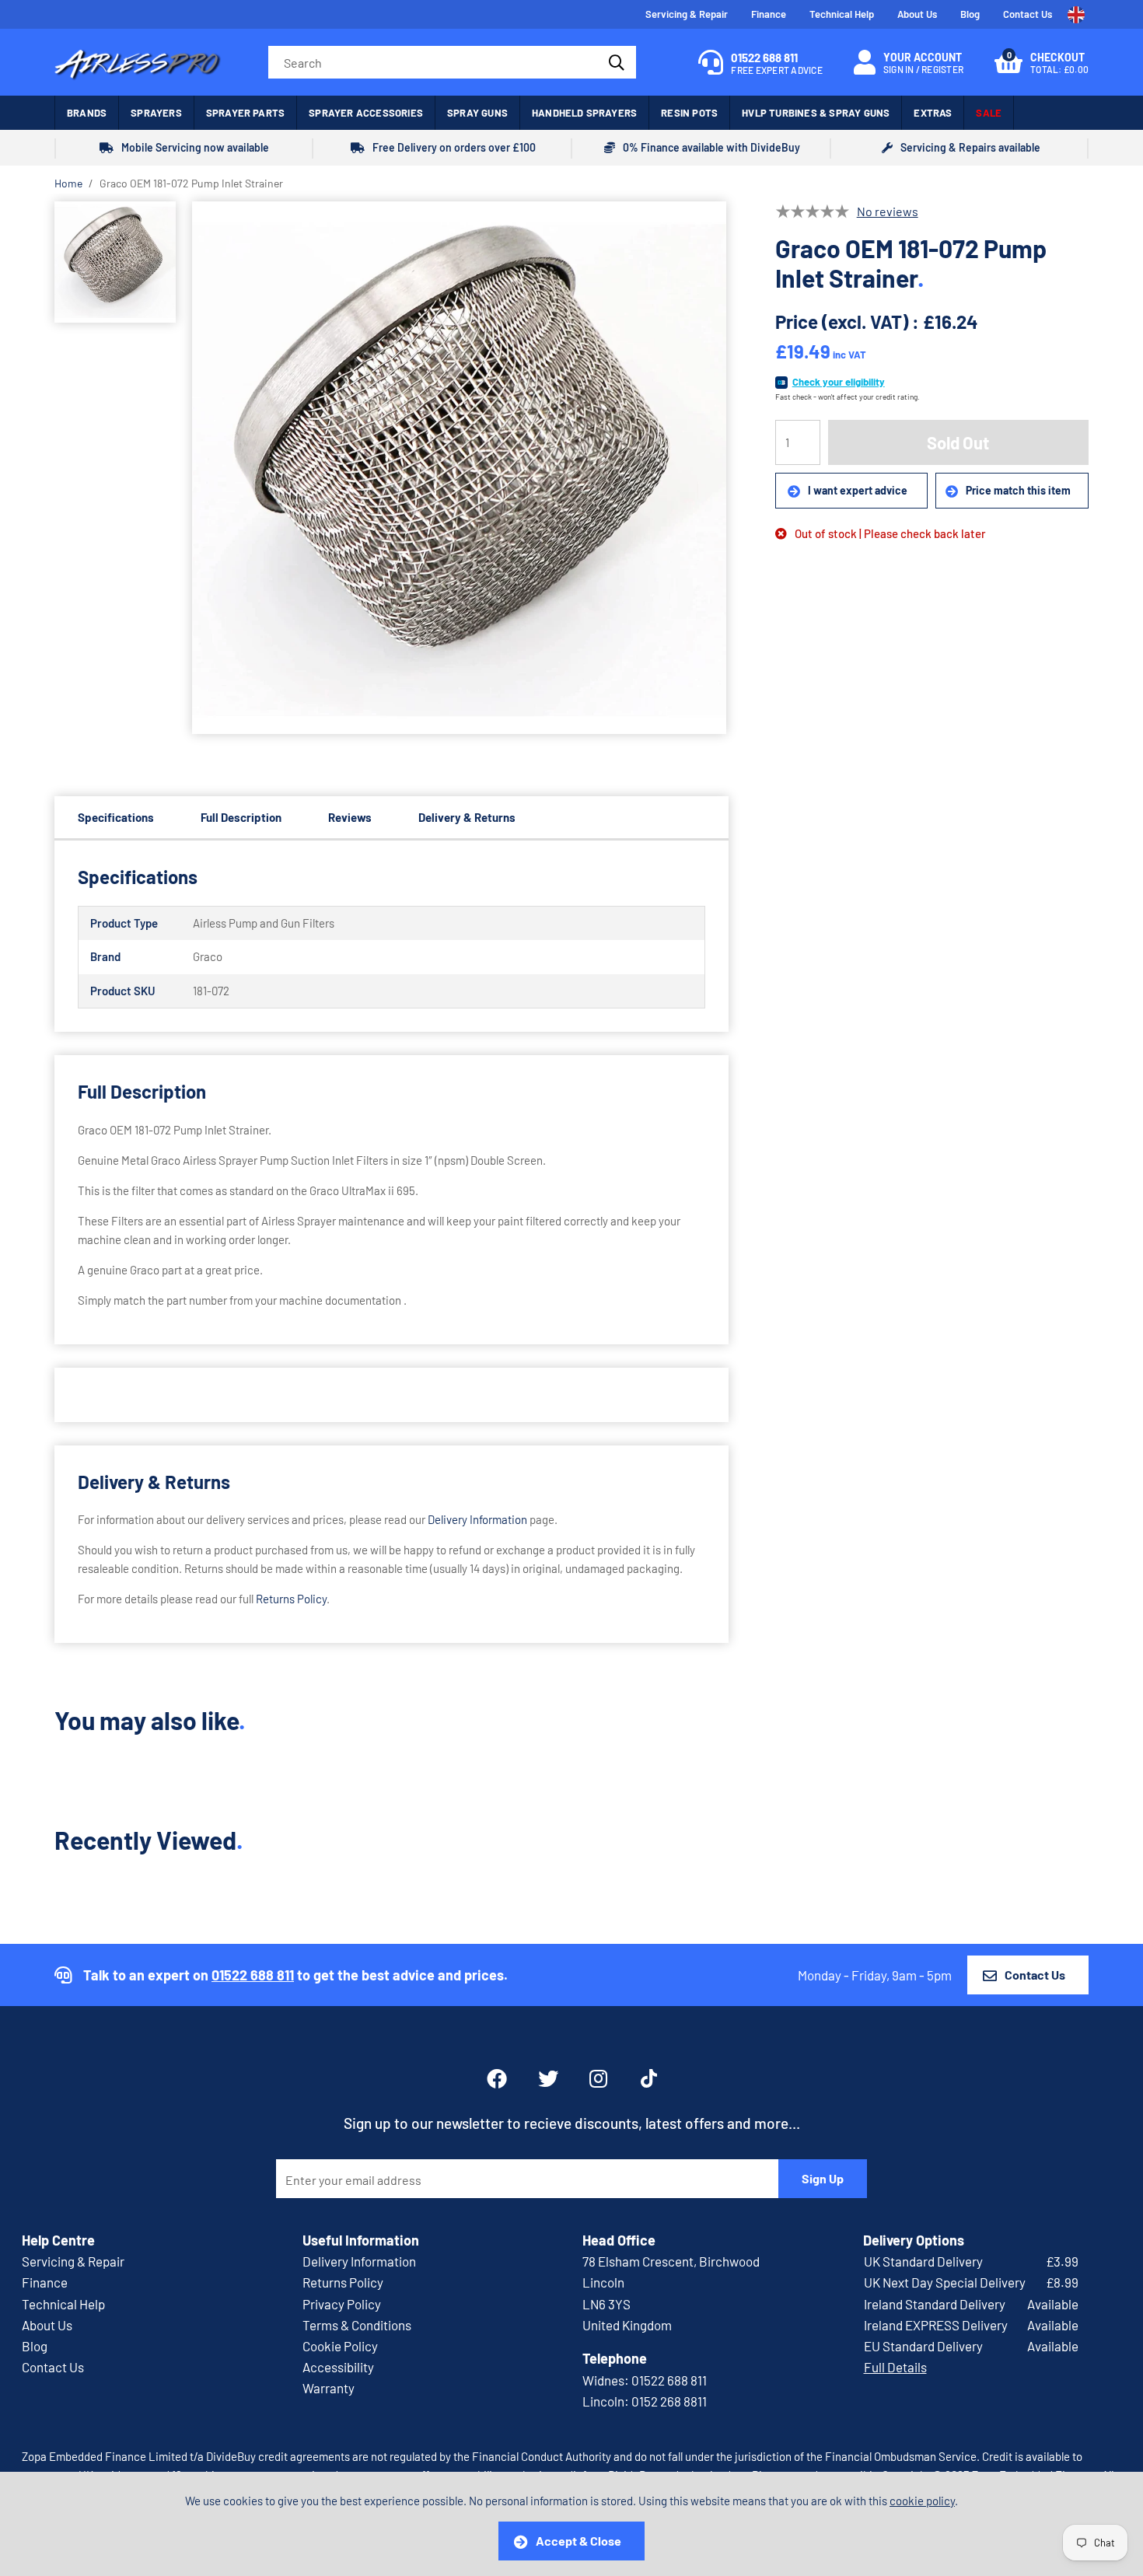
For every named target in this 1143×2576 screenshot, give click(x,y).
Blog (970, 14)
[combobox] (452, 62)
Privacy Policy (342, 2304)
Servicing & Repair (687, 14)
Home (68, 183)
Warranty (329, 2388)
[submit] (615, 62)
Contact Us (1028, 14)
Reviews (350, 817)
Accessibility (338, 2367)
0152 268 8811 (669, 2401)
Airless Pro (138, 62)
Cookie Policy (340, 2346)
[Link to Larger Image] (460, 469)
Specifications (116, 817)
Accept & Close (578, 2541)
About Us (917, 14)
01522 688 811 (253, 1975)
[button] (1042, 62)
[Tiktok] (649, 2078)
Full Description (241, 817)
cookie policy (922, 2501)
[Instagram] (599, 2078)
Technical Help (842, 14)
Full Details (895, 2367)
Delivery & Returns (467, 817)
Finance (769, 14)
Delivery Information (477, 1519)
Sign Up (823, 2178)
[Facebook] (497, 2078)
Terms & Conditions (357, 2325)
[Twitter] (548, 2078)
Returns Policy (291, 1599)
